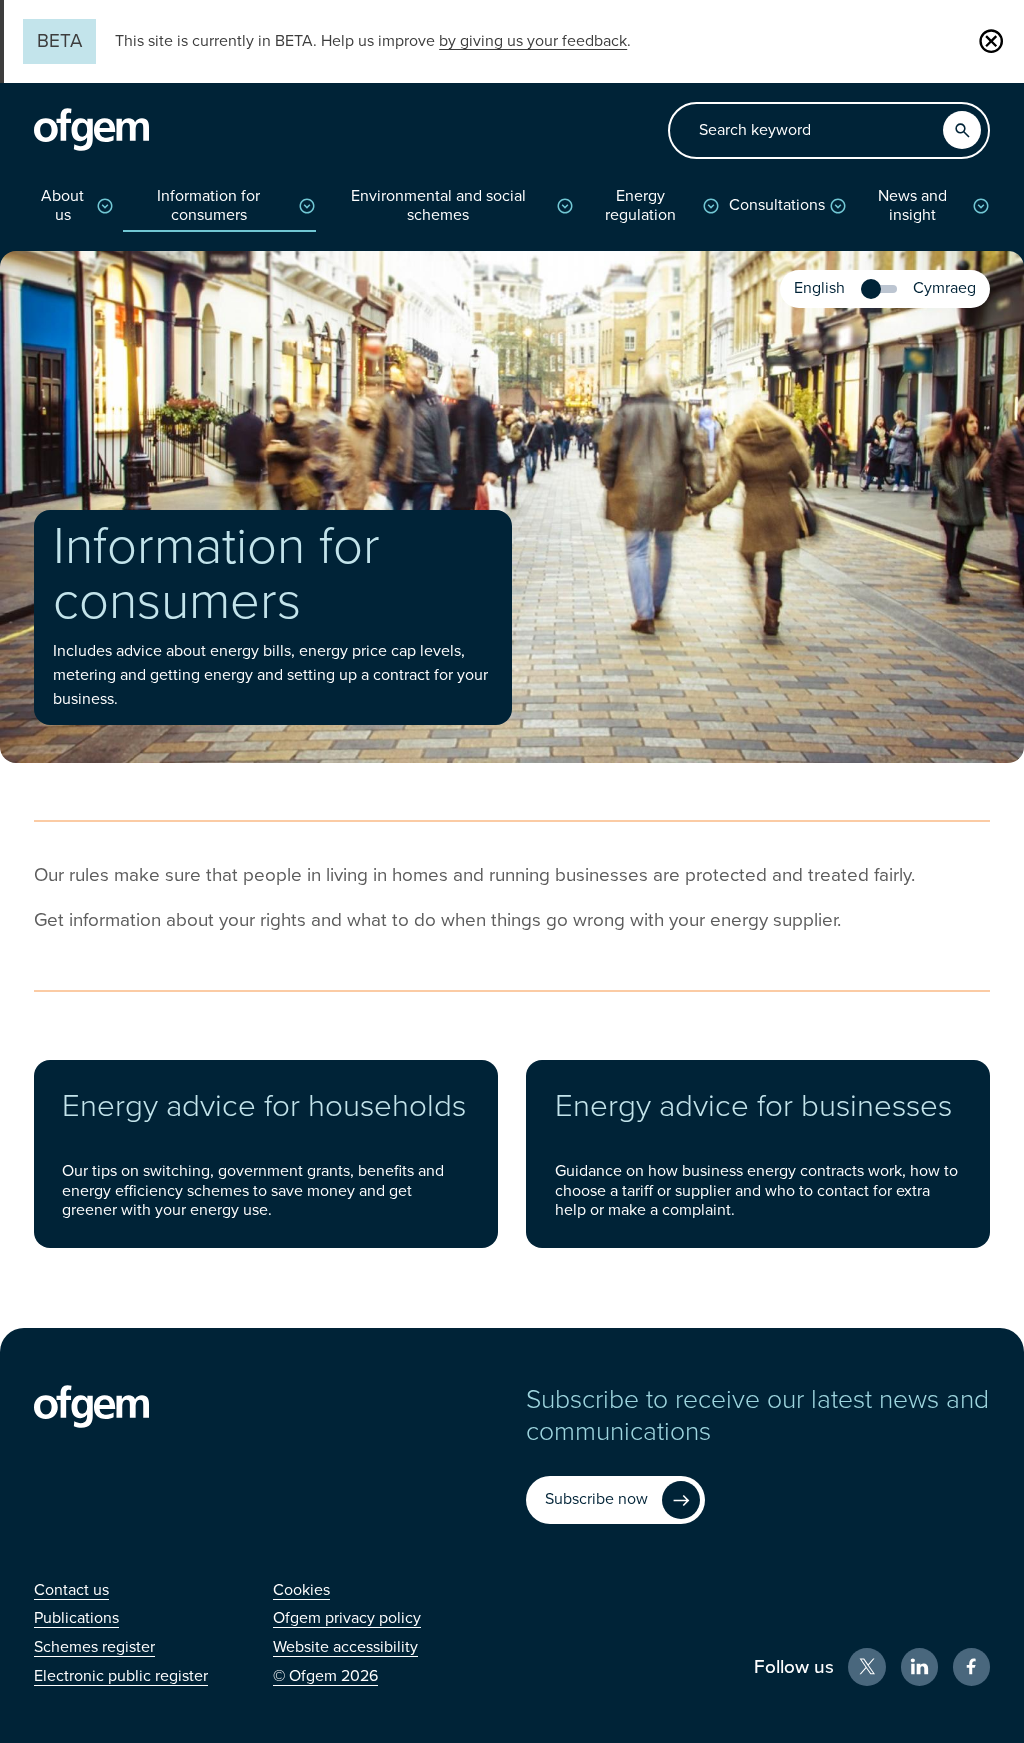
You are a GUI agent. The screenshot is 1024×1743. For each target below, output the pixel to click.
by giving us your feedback (533, 41)
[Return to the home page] (91, 130)
